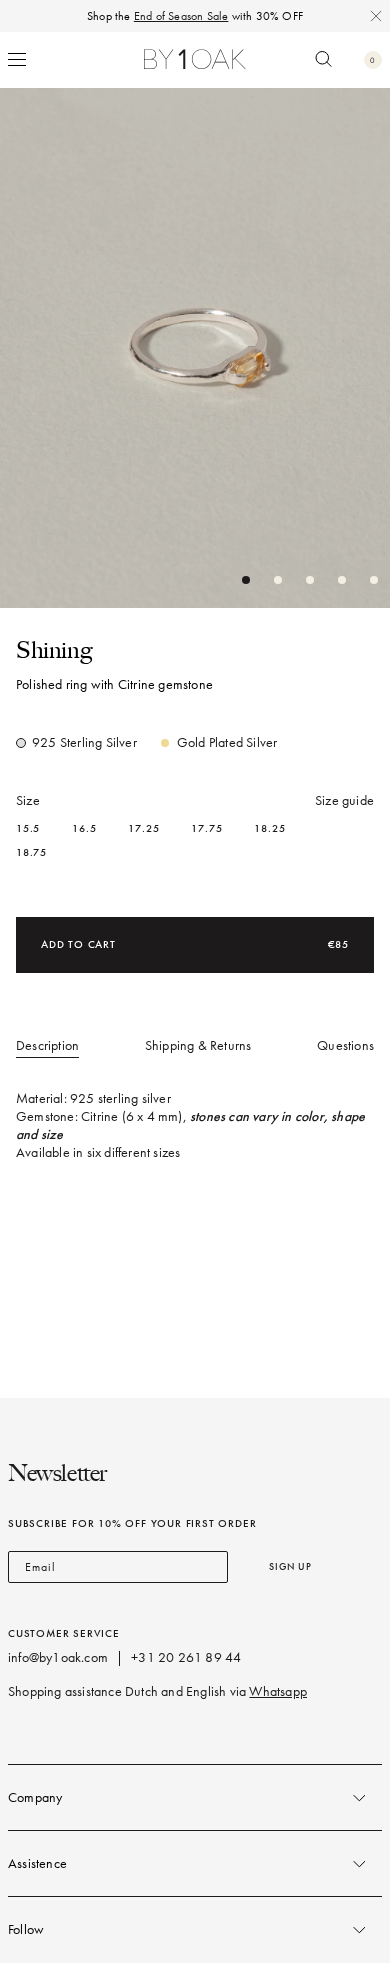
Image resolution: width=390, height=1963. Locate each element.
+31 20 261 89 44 (186, 1657)
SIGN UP (290, 1566)
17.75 (206, 828)
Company (35, 1797)
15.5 (28, 828)
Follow (26, 1929)
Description (47, 1045)
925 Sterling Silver (84, 742)
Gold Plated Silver (227, 742)
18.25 (269, 828)
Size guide (344, 800)
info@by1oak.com (58, 1657)
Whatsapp (278, 1691)
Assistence (37, 1863)
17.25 (143, 828)
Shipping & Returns (198, 1045)
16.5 (84, 828)
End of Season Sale (181, 16)
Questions (345, 1045)
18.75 (31, 852)
